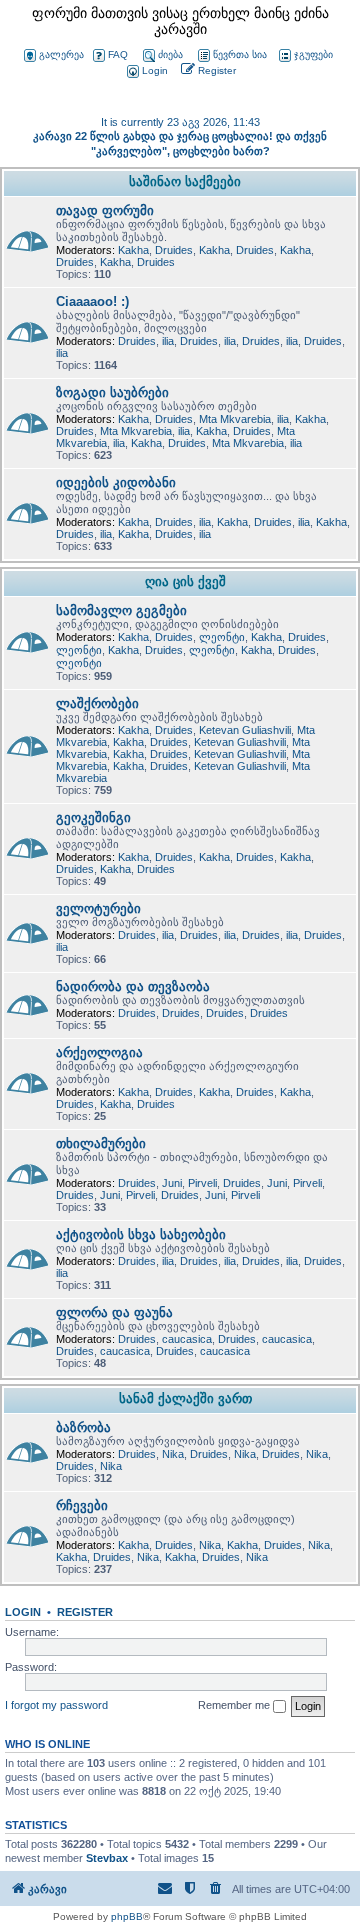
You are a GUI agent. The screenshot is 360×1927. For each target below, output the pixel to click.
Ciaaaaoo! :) (92, 301)
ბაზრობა (83, 1427)
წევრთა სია (240, 54)
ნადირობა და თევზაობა (133, 986)
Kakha (133, 250)
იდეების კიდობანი (116, 482)
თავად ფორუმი (105, 210)
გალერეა (61, 54)
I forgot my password (56, 1705)
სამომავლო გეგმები (121, 610)
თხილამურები (101, 1143)
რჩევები (82, 1505)
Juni (172, 1183)
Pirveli (202, 1183)
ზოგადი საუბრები (112, 392)
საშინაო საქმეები (185, 181)
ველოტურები (98, 908)
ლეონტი (222, 637)
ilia (168, 341)
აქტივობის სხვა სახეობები (141, 1234)
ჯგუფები (313, 54)
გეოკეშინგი (93, 817)
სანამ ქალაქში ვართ (185, 1398)
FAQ (118, 54)
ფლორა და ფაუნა (114, 1312)
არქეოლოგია (99, 1052)
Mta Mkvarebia (235, 419)
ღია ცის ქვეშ (185, 581)
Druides (174, 250)
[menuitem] (146, 71)
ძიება (170, 54)
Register (85, 1612)
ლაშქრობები (97, 703)
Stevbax (107, 1858)
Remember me (235, 1705)
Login (23, 1612)
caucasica (187, 1339)
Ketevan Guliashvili (245, 730)
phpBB (127, 1916)
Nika (173, 1454)
